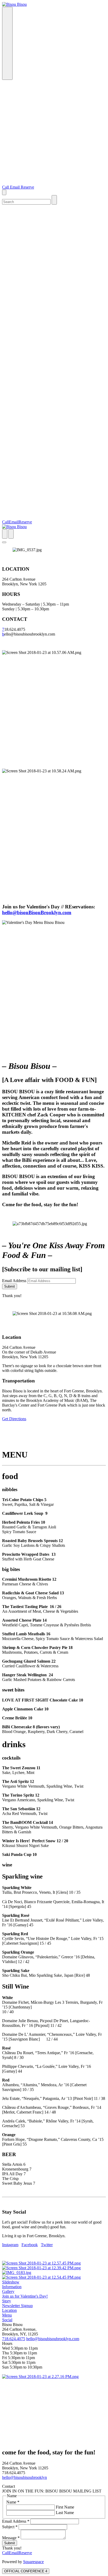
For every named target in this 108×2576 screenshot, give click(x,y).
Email (15, 187)
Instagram (10, 2245)
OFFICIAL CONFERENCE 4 (26, 2571)
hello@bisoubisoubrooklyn (25, 2477)
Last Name (64, 2513)
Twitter (47, 2245)
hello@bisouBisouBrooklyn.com (37, 912)
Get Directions (14, 1419)
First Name (64, 2507)
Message (11, 2538)
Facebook (30, 2245)
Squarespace (33, 2562)
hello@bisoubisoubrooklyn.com (53, 2339)
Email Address (14, 1281)
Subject (10, 2527)
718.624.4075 (14, 2339)
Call (6, 187)
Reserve (27, 187)
